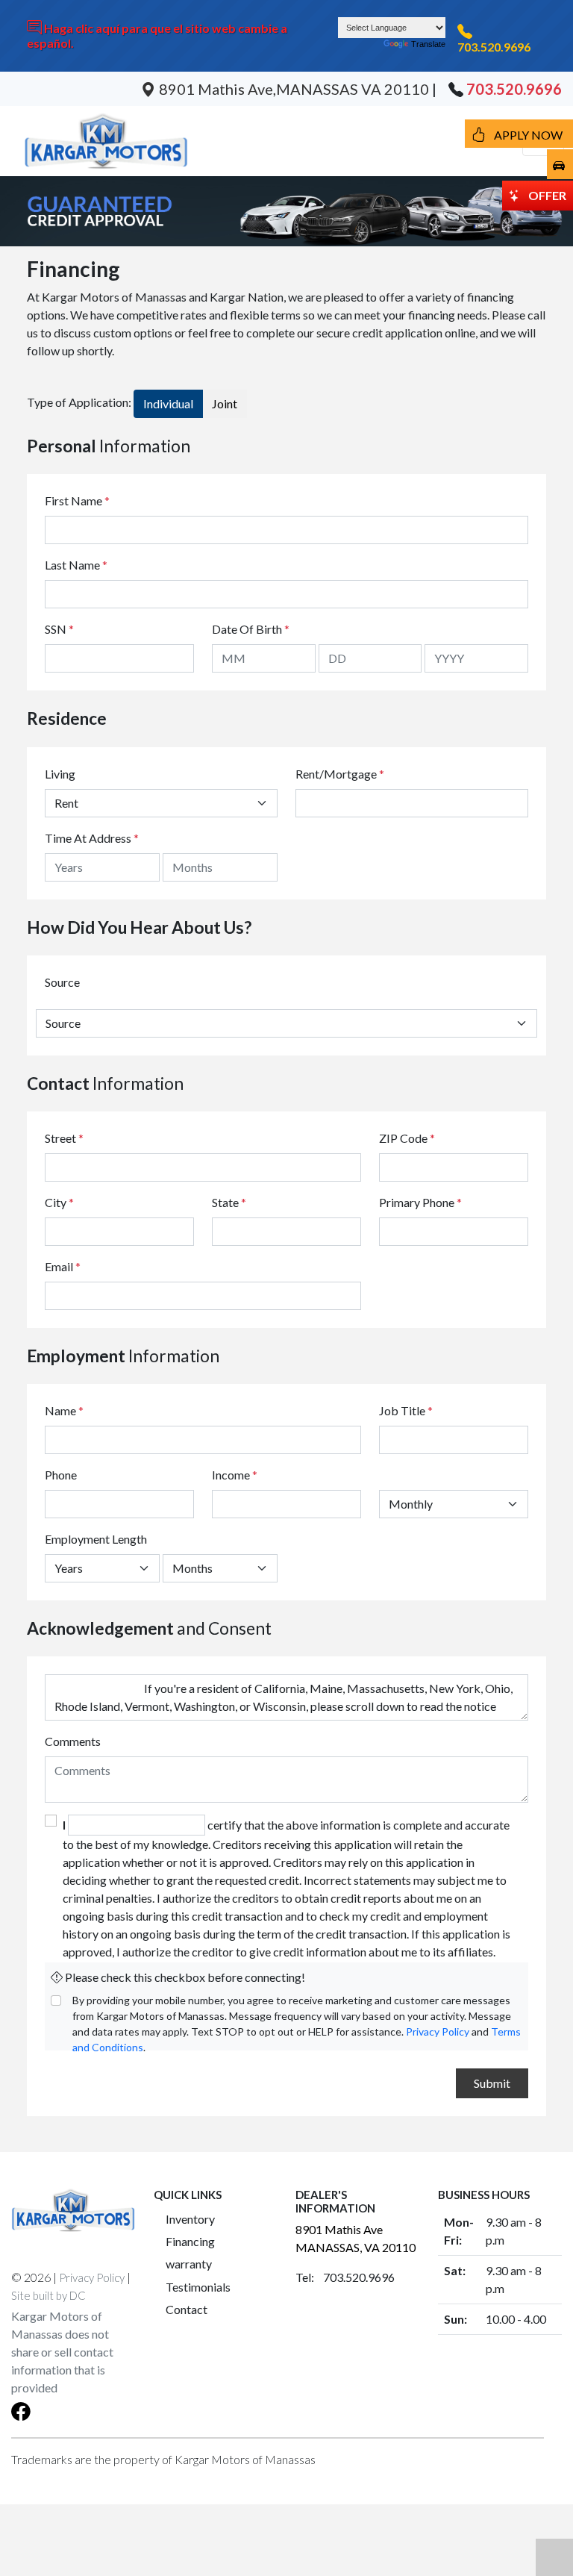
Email (63, 1266)
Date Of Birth (251, 629)
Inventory (190, 2219)
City (59, 1202)
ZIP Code (407, 1138)
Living (60, 774)
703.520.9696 (494, 47)
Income (231, 1475)
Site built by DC (48, 2295)
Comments (73, 1741)
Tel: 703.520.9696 (345, 2277)
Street (64, 1138)
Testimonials (198, 2287)
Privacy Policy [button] (92, 2277)
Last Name (76, 565)
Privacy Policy (438, 2031)
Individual (168, 403)
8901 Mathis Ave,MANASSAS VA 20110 (294, 89)
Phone (61, 1475)
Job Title (406, 1410)
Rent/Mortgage (336, 774)
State (229, 1202)
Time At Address (88, 838)
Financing (190, 2241)
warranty (189, 2264)
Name (64, 1410)
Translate (428, 44)
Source (62, 982)
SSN (59, 629)
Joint (225, 403)
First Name (77, 500)
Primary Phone (420, 1202)
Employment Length (96, 1539)
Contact (187, 2309)
